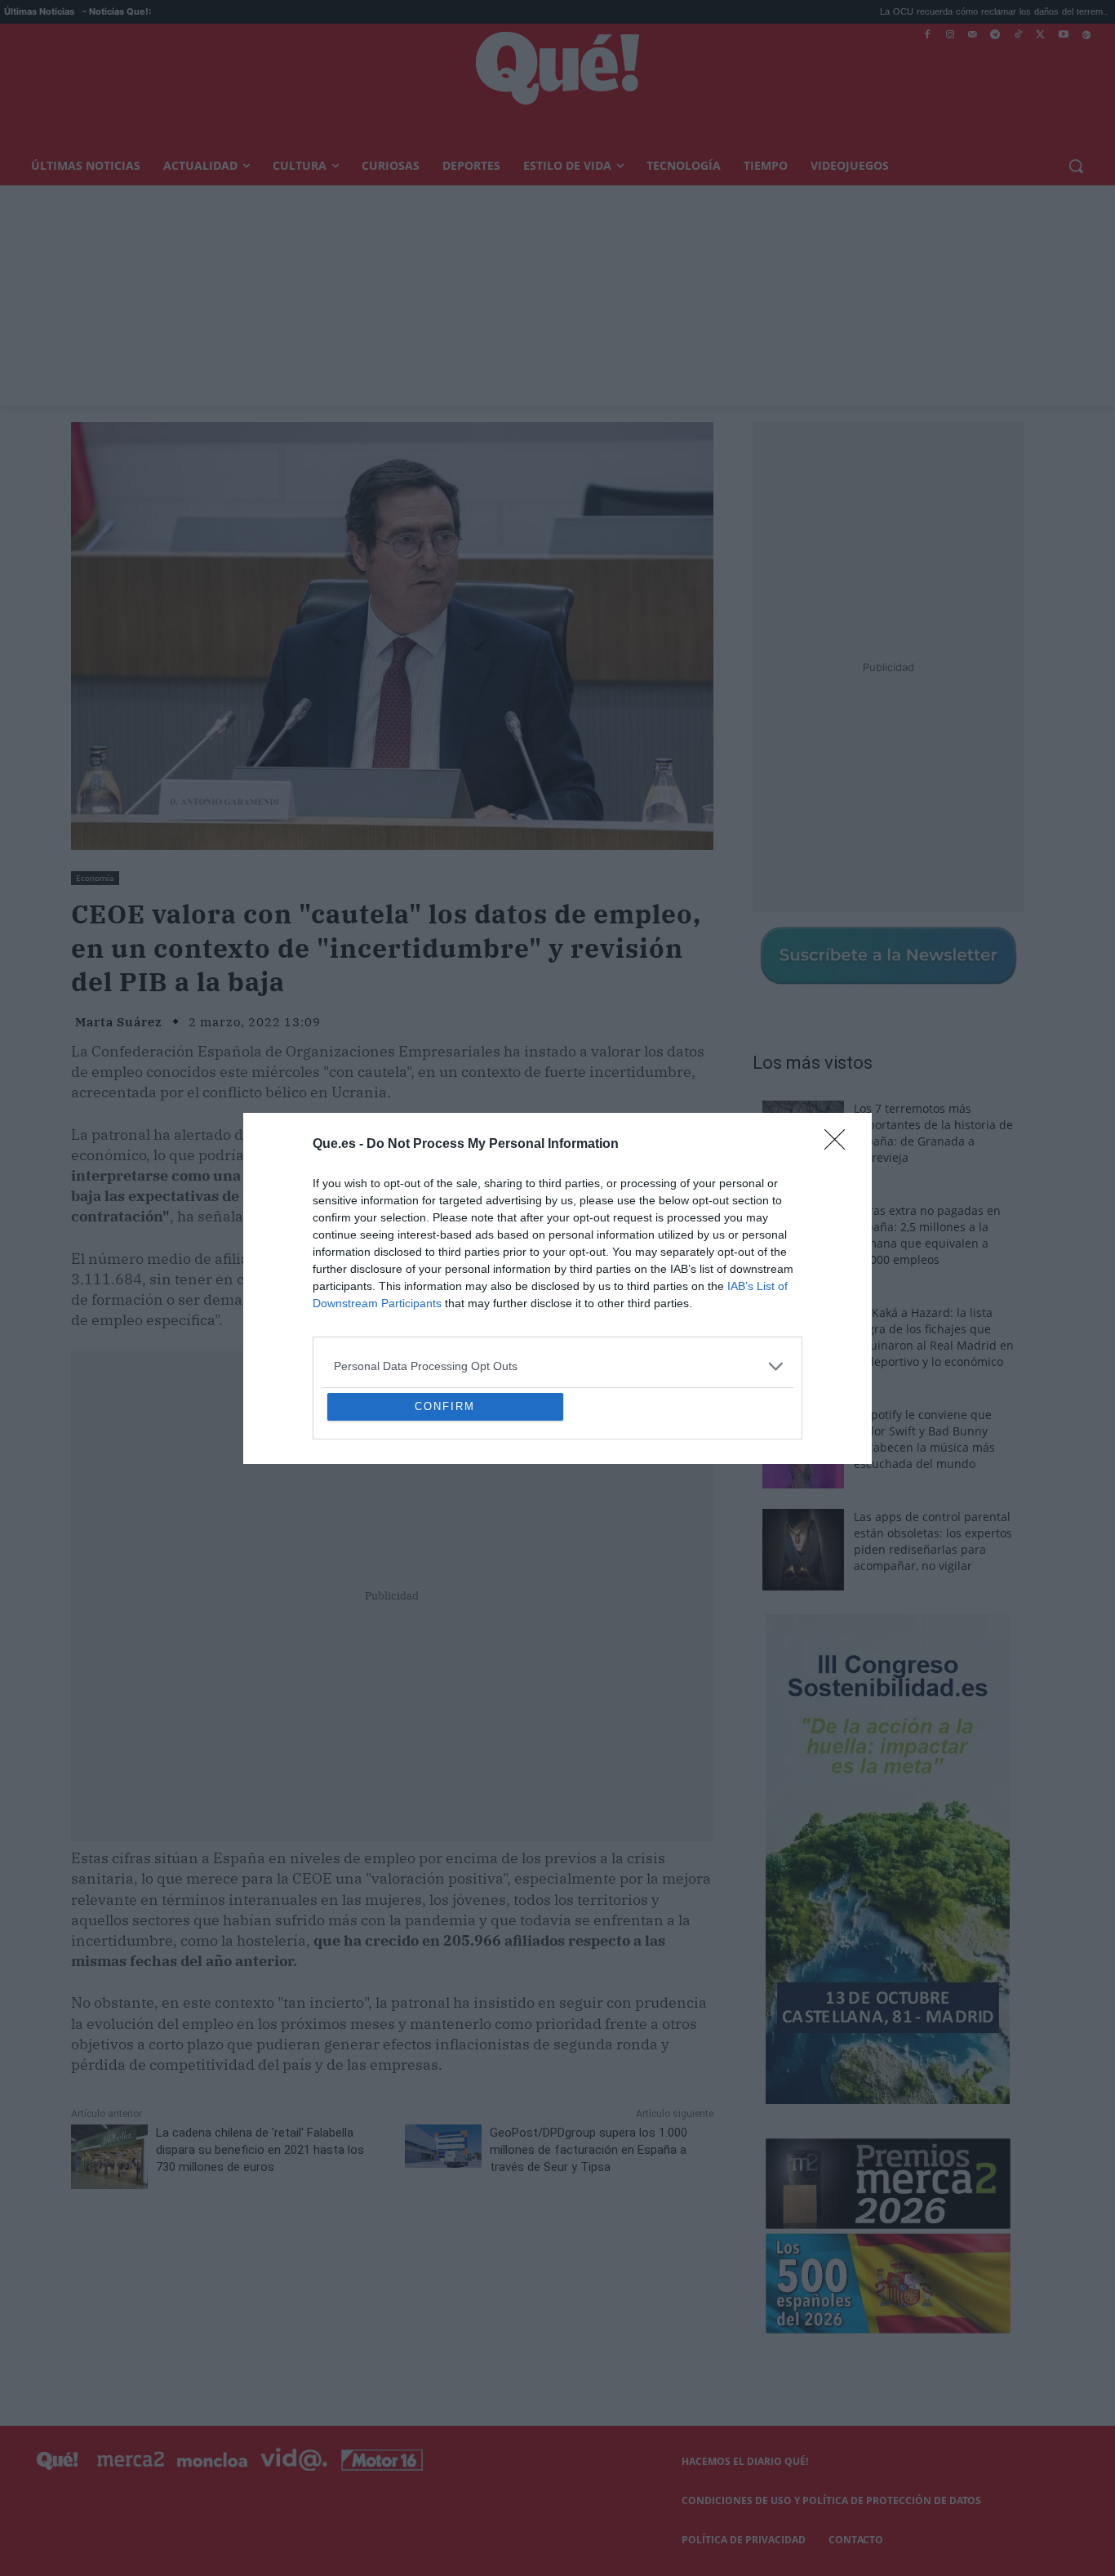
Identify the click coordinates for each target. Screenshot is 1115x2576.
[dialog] (557, 1288)
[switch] (760, 1284)
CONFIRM (445, 1525)
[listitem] (557, 1248)
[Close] (840, 1026)
